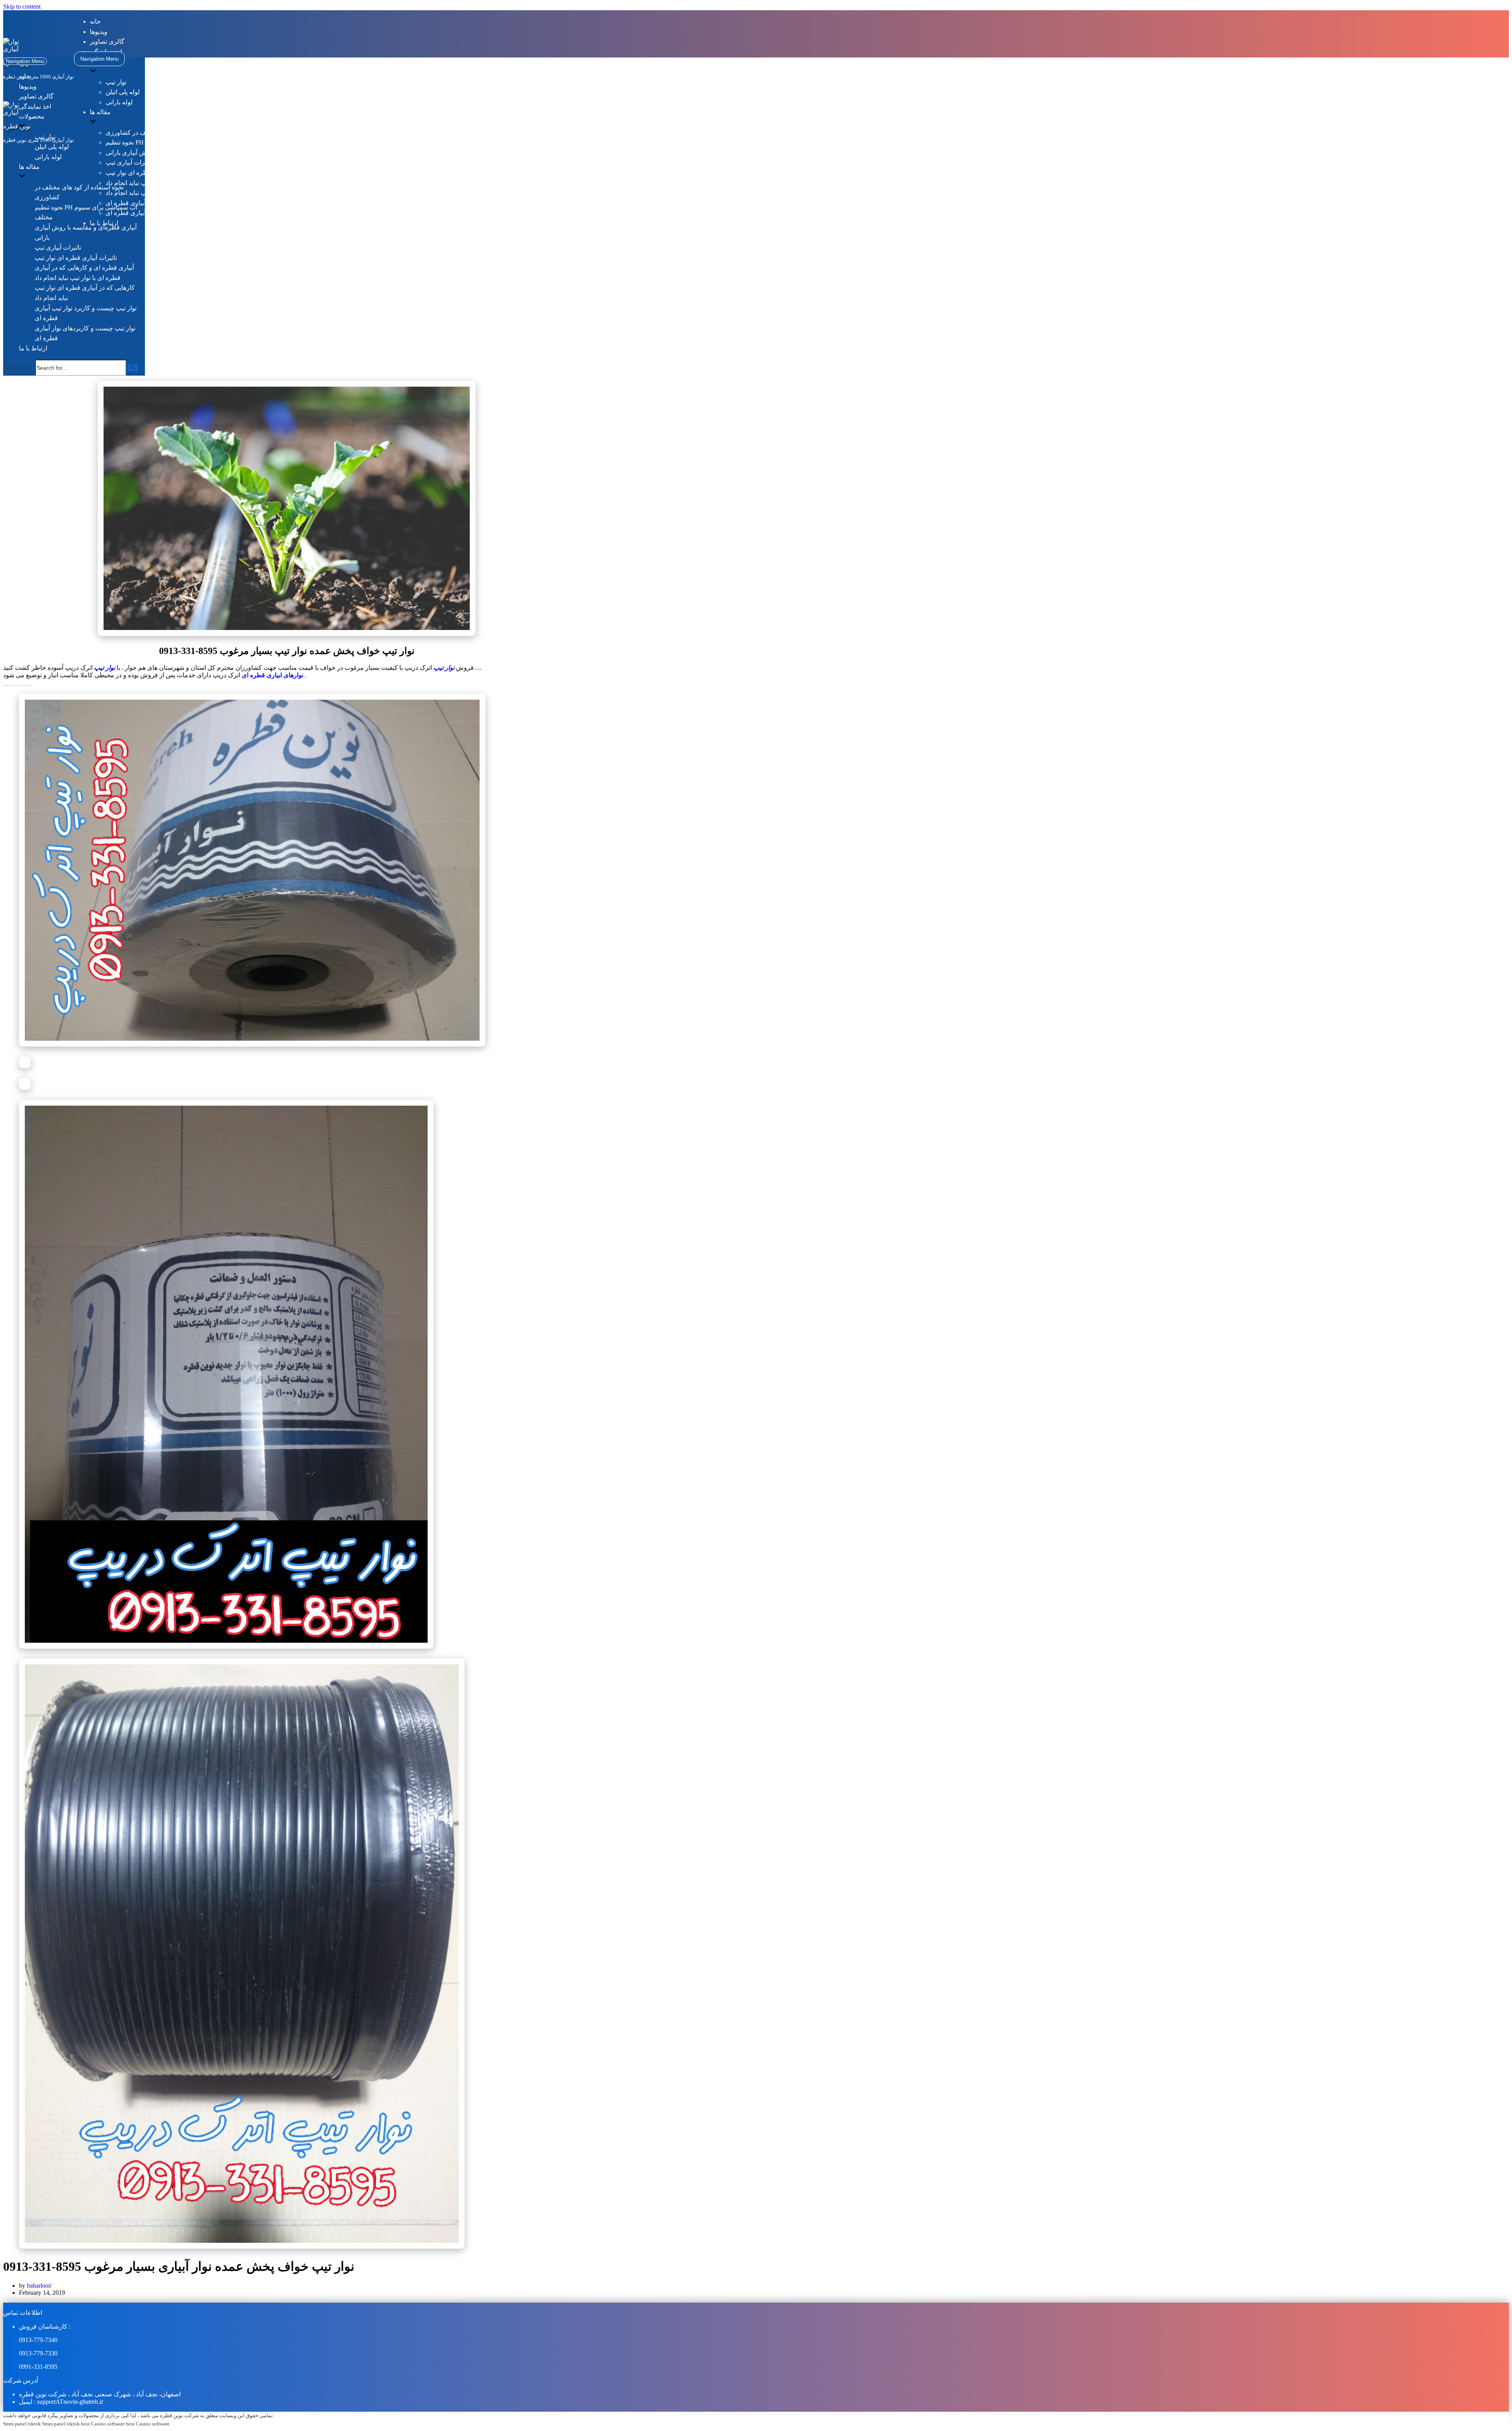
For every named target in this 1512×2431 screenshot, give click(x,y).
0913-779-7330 (38, 2353)
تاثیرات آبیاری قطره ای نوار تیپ (147, 173)
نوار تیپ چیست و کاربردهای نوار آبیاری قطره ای (168, 213)
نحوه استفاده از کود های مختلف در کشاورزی (163, 132)
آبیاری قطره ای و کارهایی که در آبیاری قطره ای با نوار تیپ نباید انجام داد (199, 183)
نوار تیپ (116, 82)
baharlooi (38, 2286)
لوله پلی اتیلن (123, 92)
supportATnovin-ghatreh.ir (70, 2402)
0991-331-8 (33, 2367)
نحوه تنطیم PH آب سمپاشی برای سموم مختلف (167, 142)
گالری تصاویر (107, 42)
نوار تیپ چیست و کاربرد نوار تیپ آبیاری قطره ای (169, 203)
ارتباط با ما (33, 348)
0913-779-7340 (38, 2340)
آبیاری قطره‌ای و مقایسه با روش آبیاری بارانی (165, 153)
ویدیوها (99, 32)
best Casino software (103, 2424)
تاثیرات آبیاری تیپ (129, 162)
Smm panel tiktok (22, 2424)
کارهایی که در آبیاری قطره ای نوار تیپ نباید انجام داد (173, 193)
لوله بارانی (119, 102)
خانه (95, 21)
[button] (133, 368)
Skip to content (22, 6)
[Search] (133, 368)
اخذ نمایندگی (35, 107)
